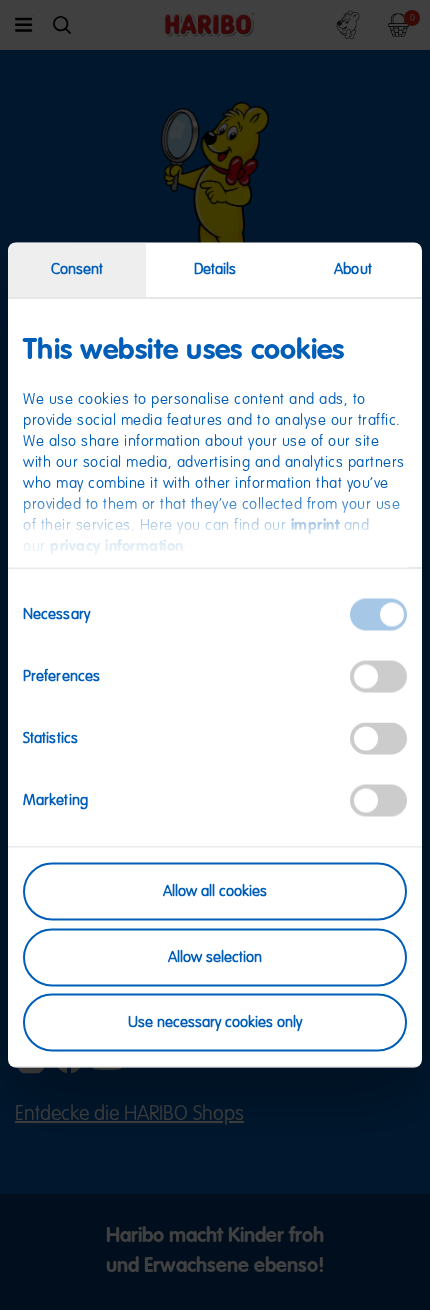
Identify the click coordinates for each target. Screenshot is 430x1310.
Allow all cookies (215, 891)
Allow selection (215, 956)
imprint (315, 525)
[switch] (378, 677)
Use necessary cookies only (215, 1022)
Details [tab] (215, 269)
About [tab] (353, 269)
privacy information (117, 546)
